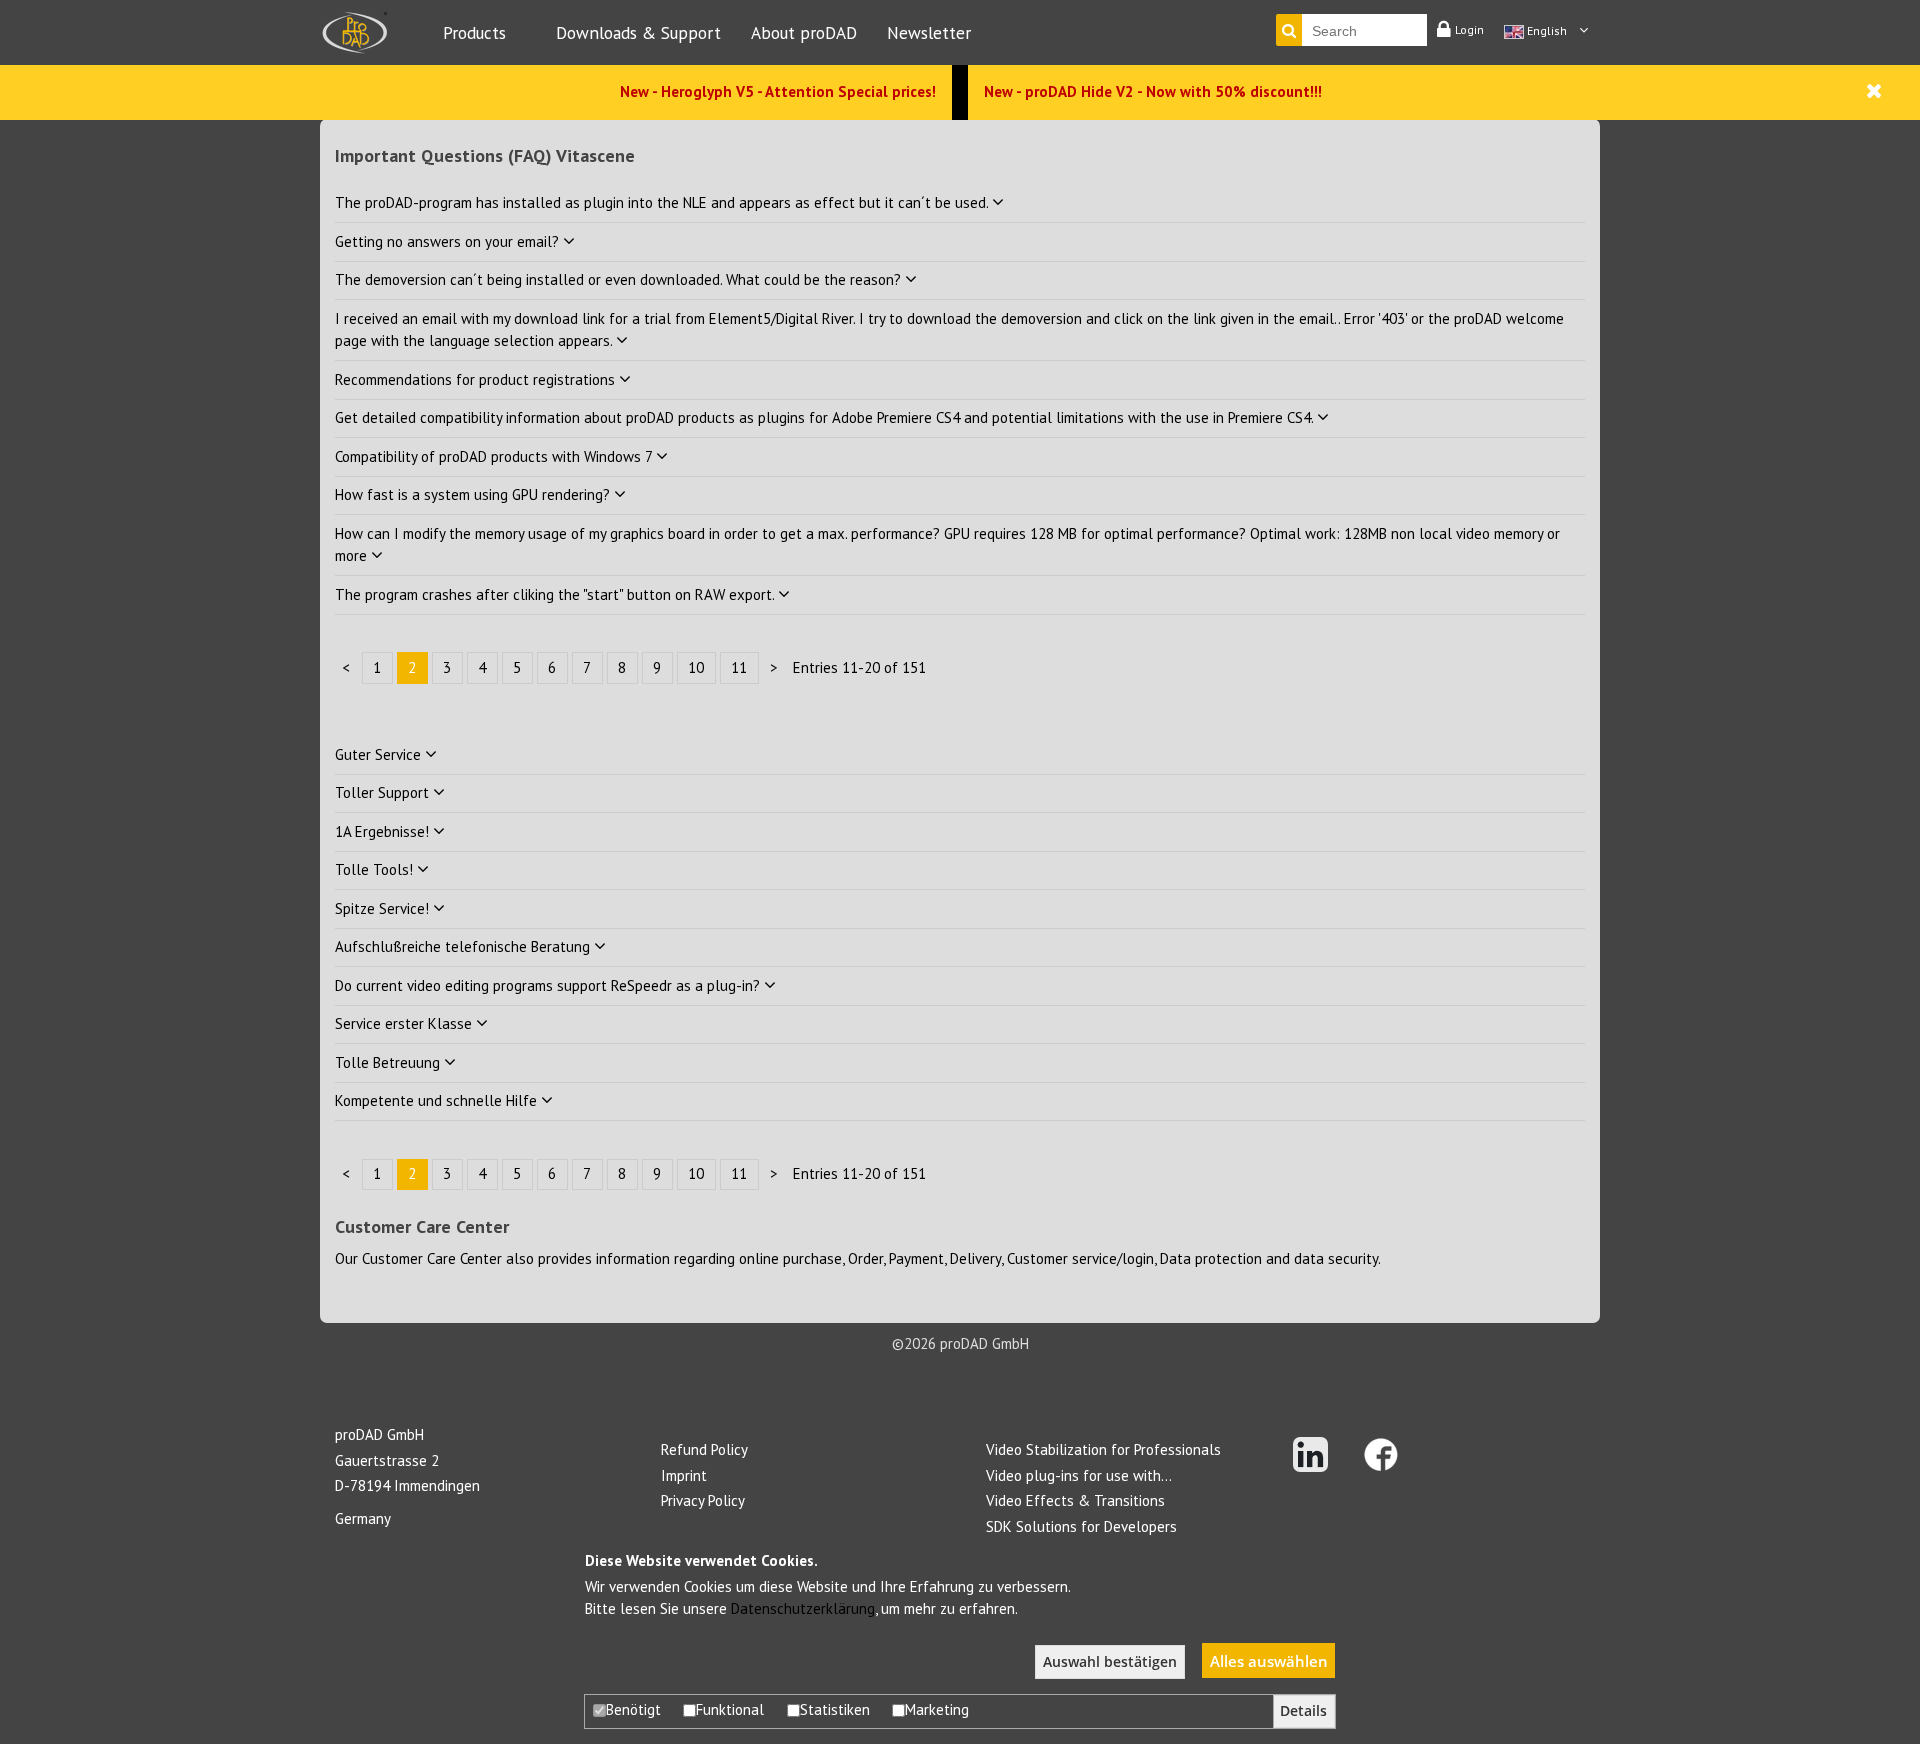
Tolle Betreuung (389, 1062)
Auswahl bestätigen (1110, 1662)
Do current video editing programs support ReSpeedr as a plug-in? (549, 985)
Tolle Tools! (376, 869)
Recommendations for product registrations (477, 379)
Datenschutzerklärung (803, 1608)
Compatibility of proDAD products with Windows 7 (495, 456)
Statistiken (835, 1709)
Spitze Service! (384, 908)
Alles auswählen (1269, 1661)
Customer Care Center (432, 1258)
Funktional (730, 1709)
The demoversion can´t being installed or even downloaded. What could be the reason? (620, 279)
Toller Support (384, 792)
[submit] (1289, 30)
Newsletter (929, 32)
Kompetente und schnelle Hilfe (438, 1100)
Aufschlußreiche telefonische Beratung (464, 946)
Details (1303, 1711)
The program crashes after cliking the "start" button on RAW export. (556, 594)
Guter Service (380, 754)
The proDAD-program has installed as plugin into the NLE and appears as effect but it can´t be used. (663, 202)
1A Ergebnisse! (384, 831)
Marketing (937, 1709)
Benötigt (633, 1709)
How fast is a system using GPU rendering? (474, 494)
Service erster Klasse (405, 1023)
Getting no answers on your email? (449, 241)
